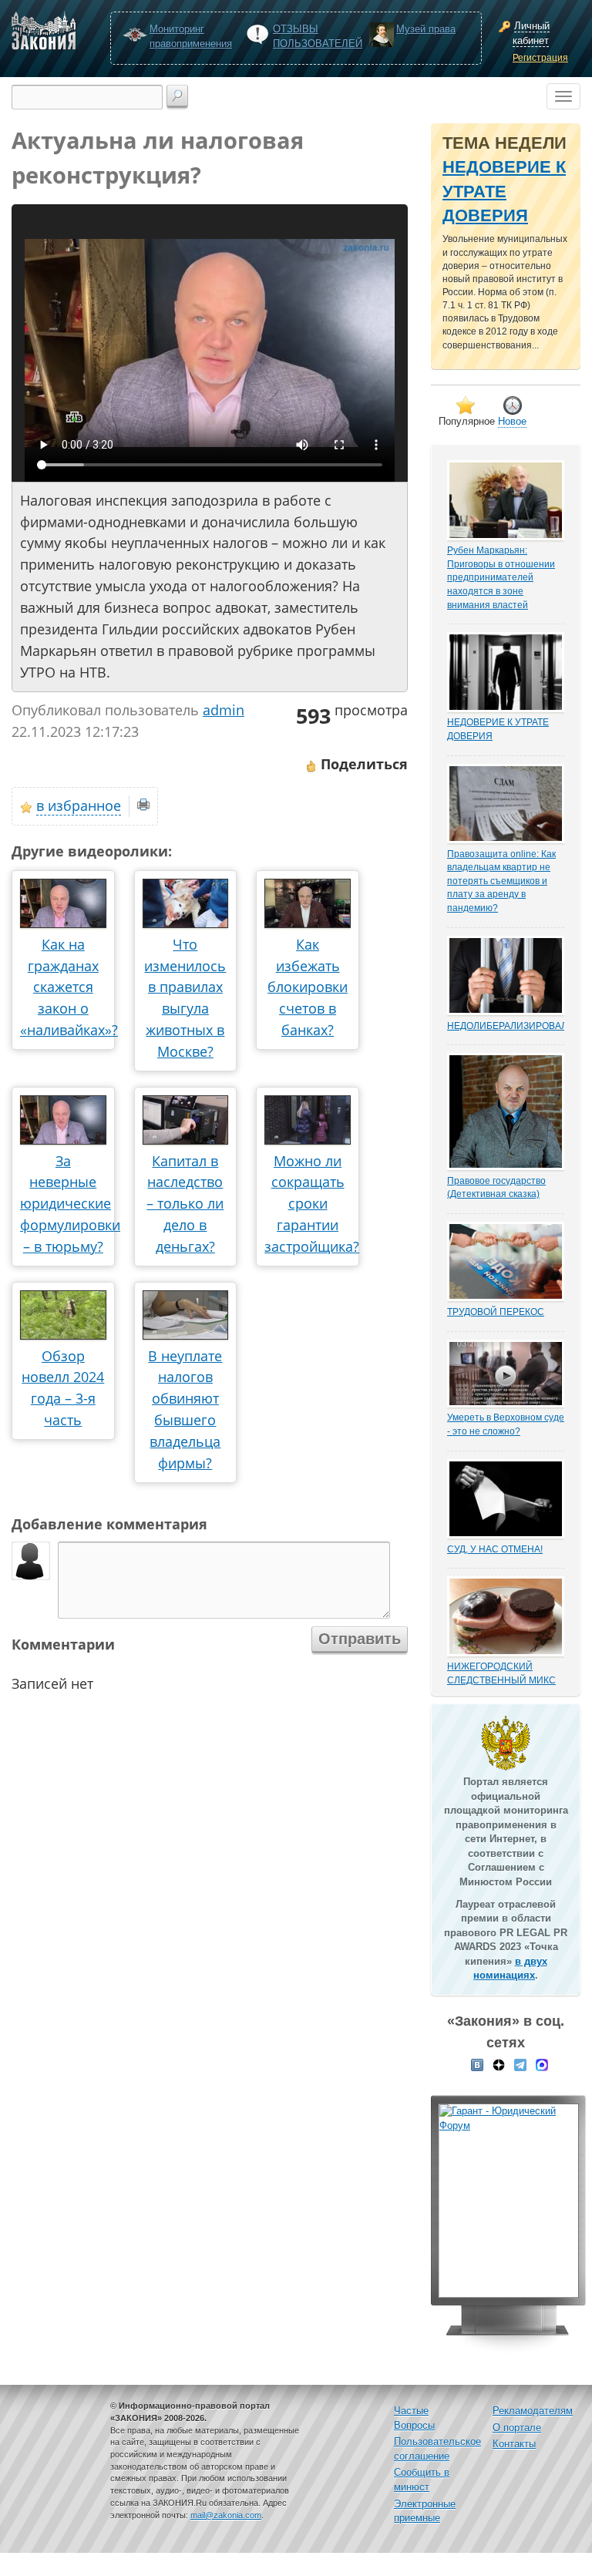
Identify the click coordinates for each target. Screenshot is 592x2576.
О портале (517, 2428)
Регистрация (540, 58)
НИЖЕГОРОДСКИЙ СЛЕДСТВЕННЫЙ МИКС (501, 1673)
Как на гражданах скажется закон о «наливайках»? (69, 987)
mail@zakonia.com (226, 2515)
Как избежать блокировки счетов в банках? (308, 987)
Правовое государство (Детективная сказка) (496, 1187)
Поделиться (362, 764)
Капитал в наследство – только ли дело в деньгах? (185, 1204)
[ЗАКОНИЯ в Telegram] (520, 2064)
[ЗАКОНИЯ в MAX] (542, 2064)
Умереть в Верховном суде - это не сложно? (506, 1424)
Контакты (514, 2444)
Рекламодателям (533, 2411)
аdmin (224, 710)
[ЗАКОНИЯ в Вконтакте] (477, 2064)
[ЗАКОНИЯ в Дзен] (499, 2064)
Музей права (426, 29)
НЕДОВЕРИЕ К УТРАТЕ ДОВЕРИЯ (504, 191)
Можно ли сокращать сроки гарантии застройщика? (312, 1204)
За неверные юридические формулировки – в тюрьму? (70, 1204)
